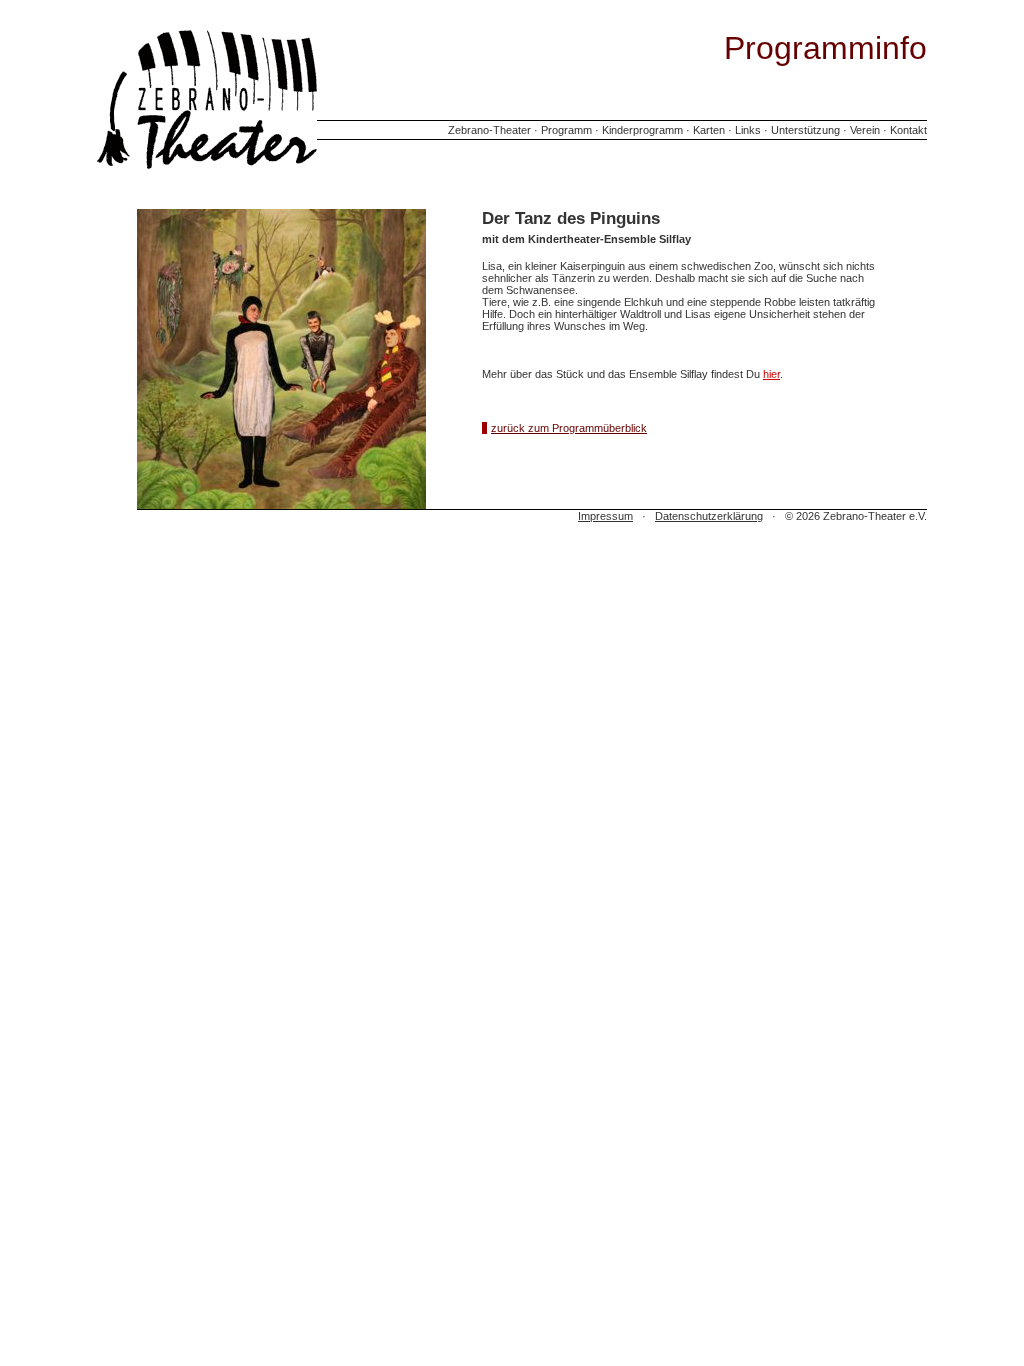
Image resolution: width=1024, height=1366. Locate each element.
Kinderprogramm (642, 130)
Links (748, 130)
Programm (566, 130)
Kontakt (908, 130)
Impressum (605, 516)
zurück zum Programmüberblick (569, 428)
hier (771, 374)
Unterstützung (805, 130)
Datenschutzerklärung (709, 516)
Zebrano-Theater (489, 130)
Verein (865, 130)
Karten (709, 130)
